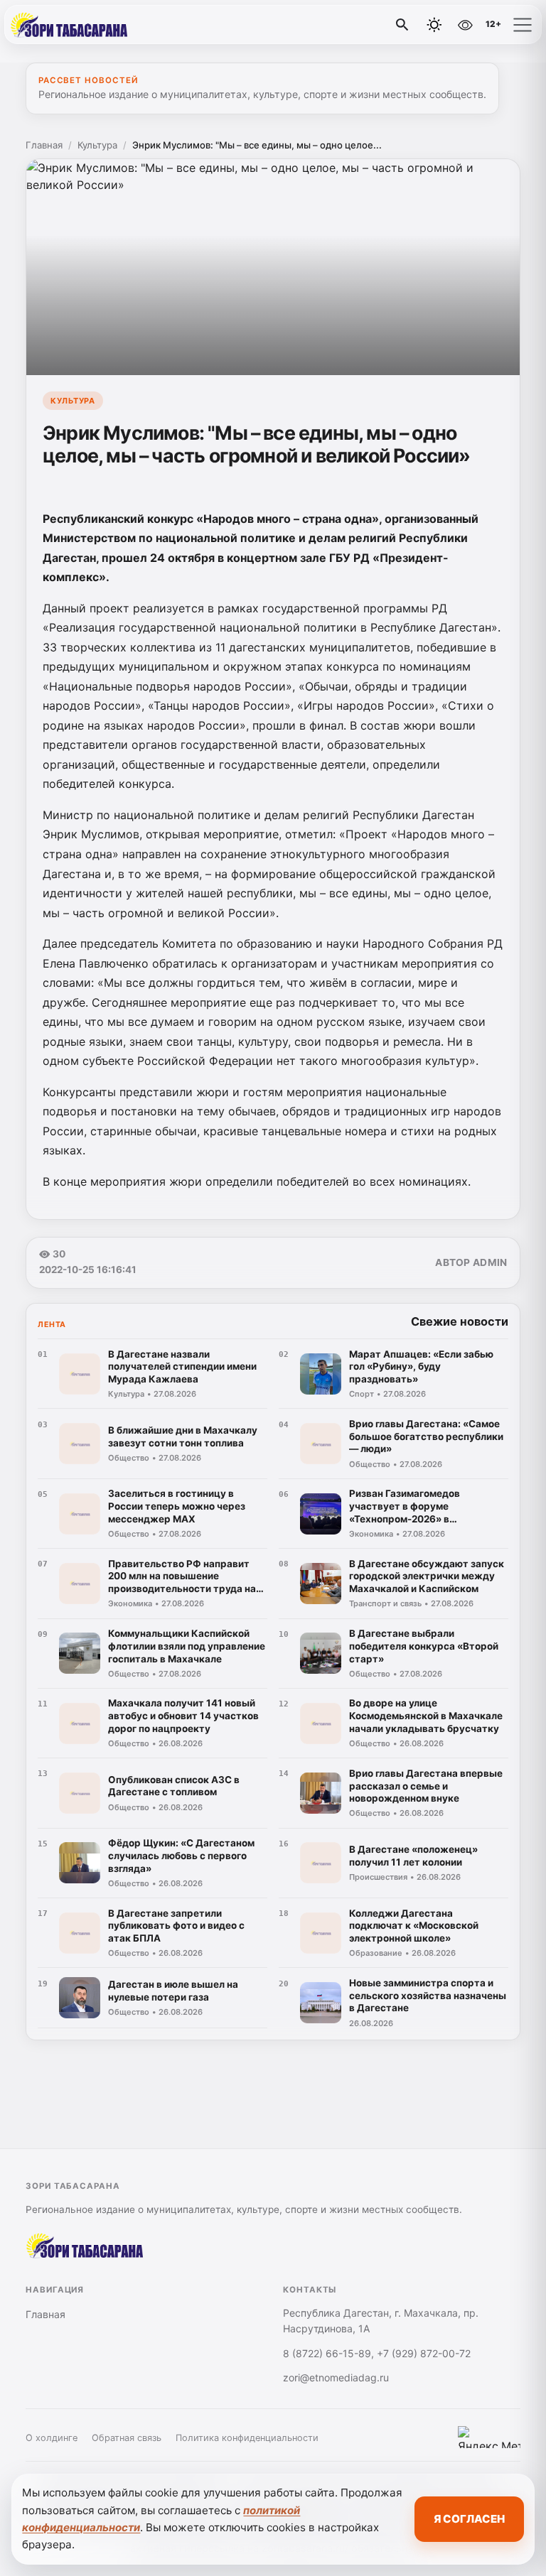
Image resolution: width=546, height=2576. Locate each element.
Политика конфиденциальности (247, 2438)
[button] (523, 25)
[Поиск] (402, 25)
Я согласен (469, 2519)
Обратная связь (127, 2438)
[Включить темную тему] (434, 25)
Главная (44, 145)
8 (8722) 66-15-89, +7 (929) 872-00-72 (377, 2353)
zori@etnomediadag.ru (336, 2377)
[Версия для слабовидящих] (465, 25)
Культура (97, 145)
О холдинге (52, 2438)
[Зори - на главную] (70, 25)
